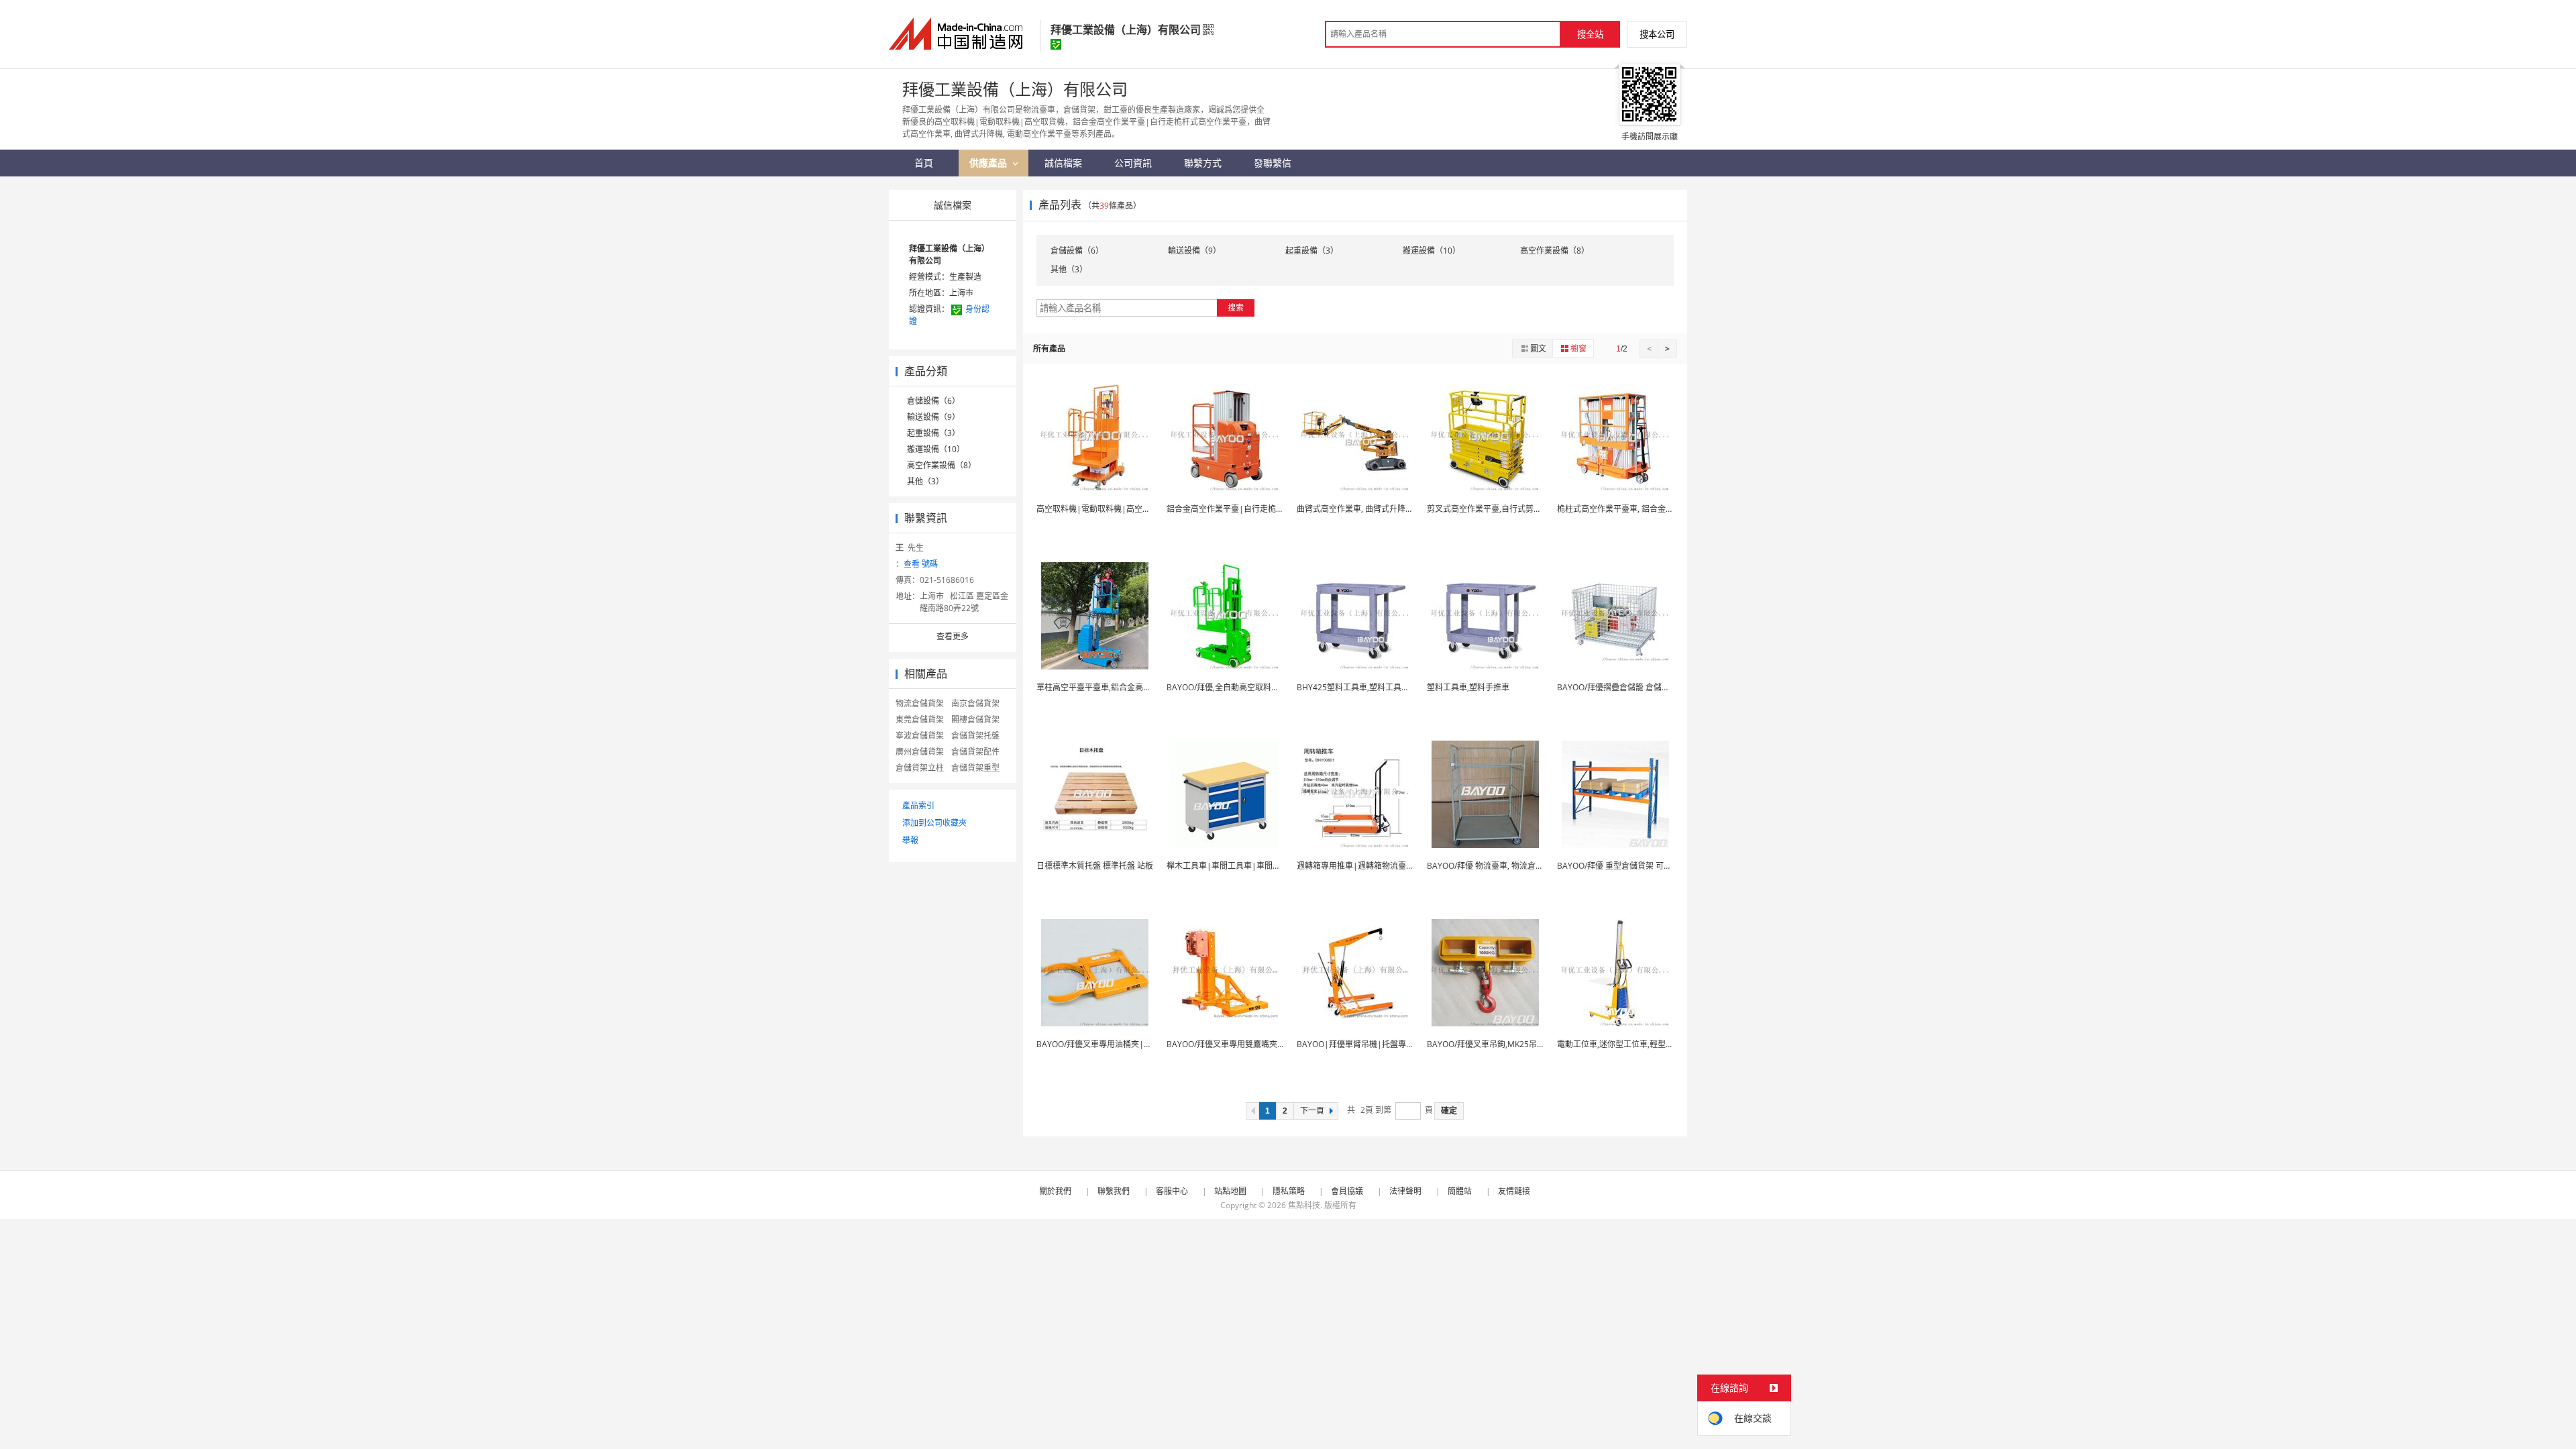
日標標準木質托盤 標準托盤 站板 (1095, 866)
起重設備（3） (933, 433)
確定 (1449, 1111)
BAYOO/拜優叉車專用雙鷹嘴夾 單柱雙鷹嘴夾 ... (1251, 1044)
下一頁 (1312, 1111)
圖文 (1538, 348)
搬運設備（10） (936, 449)
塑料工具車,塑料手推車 (1468, 687)
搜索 (1236, 308)
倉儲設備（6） (933, 401)
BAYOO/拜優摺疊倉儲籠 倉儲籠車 (1617, 687)
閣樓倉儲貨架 (975, 719)
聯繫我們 (1114, 1191)
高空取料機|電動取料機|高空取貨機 (1102, 509)
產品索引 (918, 805)
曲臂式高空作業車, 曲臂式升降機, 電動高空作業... (1384, 509)
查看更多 (953, 636)
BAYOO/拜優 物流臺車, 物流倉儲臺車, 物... (1502, 866)
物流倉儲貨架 (920, 703)
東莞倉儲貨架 (920, 719)
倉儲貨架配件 (975, 752)
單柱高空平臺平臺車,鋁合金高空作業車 (1106, 687)
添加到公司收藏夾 (934, 823)
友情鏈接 (1514, 1191)
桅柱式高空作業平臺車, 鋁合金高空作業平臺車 (1640, 509)
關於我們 (1055, 1191)
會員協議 (1347, 1191)
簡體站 (1460, 1191)
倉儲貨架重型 (975, 768)
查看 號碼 (921, 564)
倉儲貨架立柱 (920, 768)
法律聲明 (1405, 1191)
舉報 (910, 840)
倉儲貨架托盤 (975, 736)
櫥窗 (1578, 348)
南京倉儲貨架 (975, 703)
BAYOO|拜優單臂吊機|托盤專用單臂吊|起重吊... (1385, 1044)
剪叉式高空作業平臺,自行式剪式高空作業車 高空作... (1520, 509)
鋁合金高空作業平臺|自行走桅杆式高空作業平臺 (1253, 509)
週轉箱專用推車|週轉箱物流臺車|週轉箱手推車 (1382, 866)
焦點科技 (1304, 1205)
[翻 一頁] (1252, 1111)
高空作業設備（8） (942, 465)
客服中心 (1172, 1191)
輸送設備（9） (933, 417)
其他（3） (925, 481)
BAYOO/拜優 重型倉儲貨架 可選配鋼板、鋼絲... (1642, 866)
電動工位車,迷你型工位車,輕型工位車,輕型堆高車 (1645, 1044)
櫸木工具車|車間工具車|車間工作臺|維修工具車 (1254, 866)
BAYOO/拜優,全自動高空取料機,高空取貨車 (1244, 687)
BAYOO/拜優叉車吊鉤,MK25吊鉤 (1486, 1044)
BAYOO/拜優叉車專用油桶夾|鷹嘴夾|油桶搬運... (1124, 1044)
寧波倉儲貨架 (920, 736)
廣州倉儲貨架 (920, 752)
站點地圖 (1230, 1191)
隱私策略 (1289, 1191)
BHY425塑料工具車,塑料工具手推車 (1361, 687)
